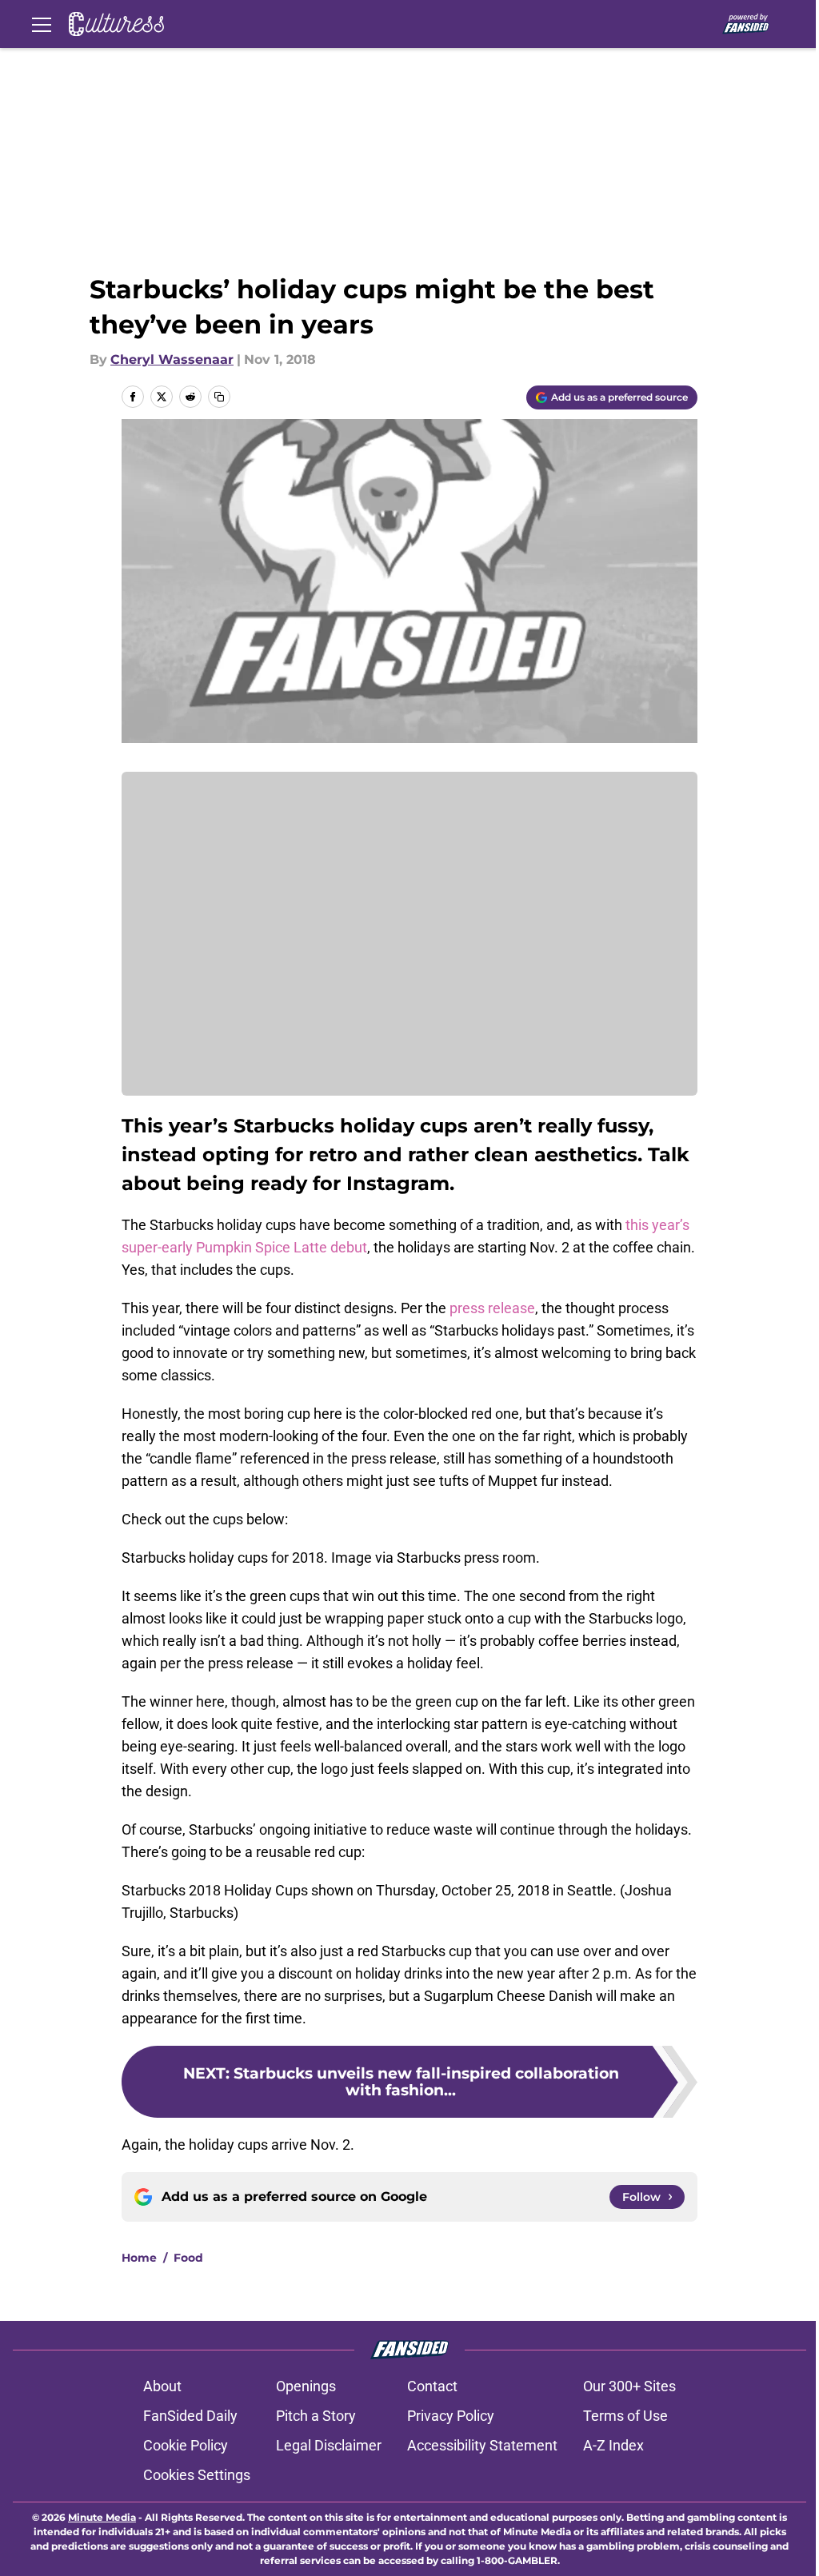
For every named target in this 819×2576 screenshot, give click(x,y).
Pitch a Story (316, 2416)
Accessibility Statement (482, 2445)
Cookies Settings (197, 2475)
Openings (306, 2386)
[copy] (219, 397)
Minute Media (102, 2517)
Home (139, 2258)
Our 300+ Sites (629, 2386)
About (162, 2386)
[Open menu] (42, 24)
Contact (432, 2386)
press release (492, 1308)
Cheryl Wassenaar (172, 359)
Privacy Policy (451, 2416)
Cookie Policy (186, 2445)
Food (188, 2258)
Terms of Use (625, 2416)
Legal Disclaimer (329, 2445)
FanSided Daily (190, 2416)
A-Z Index (613, 2445)
